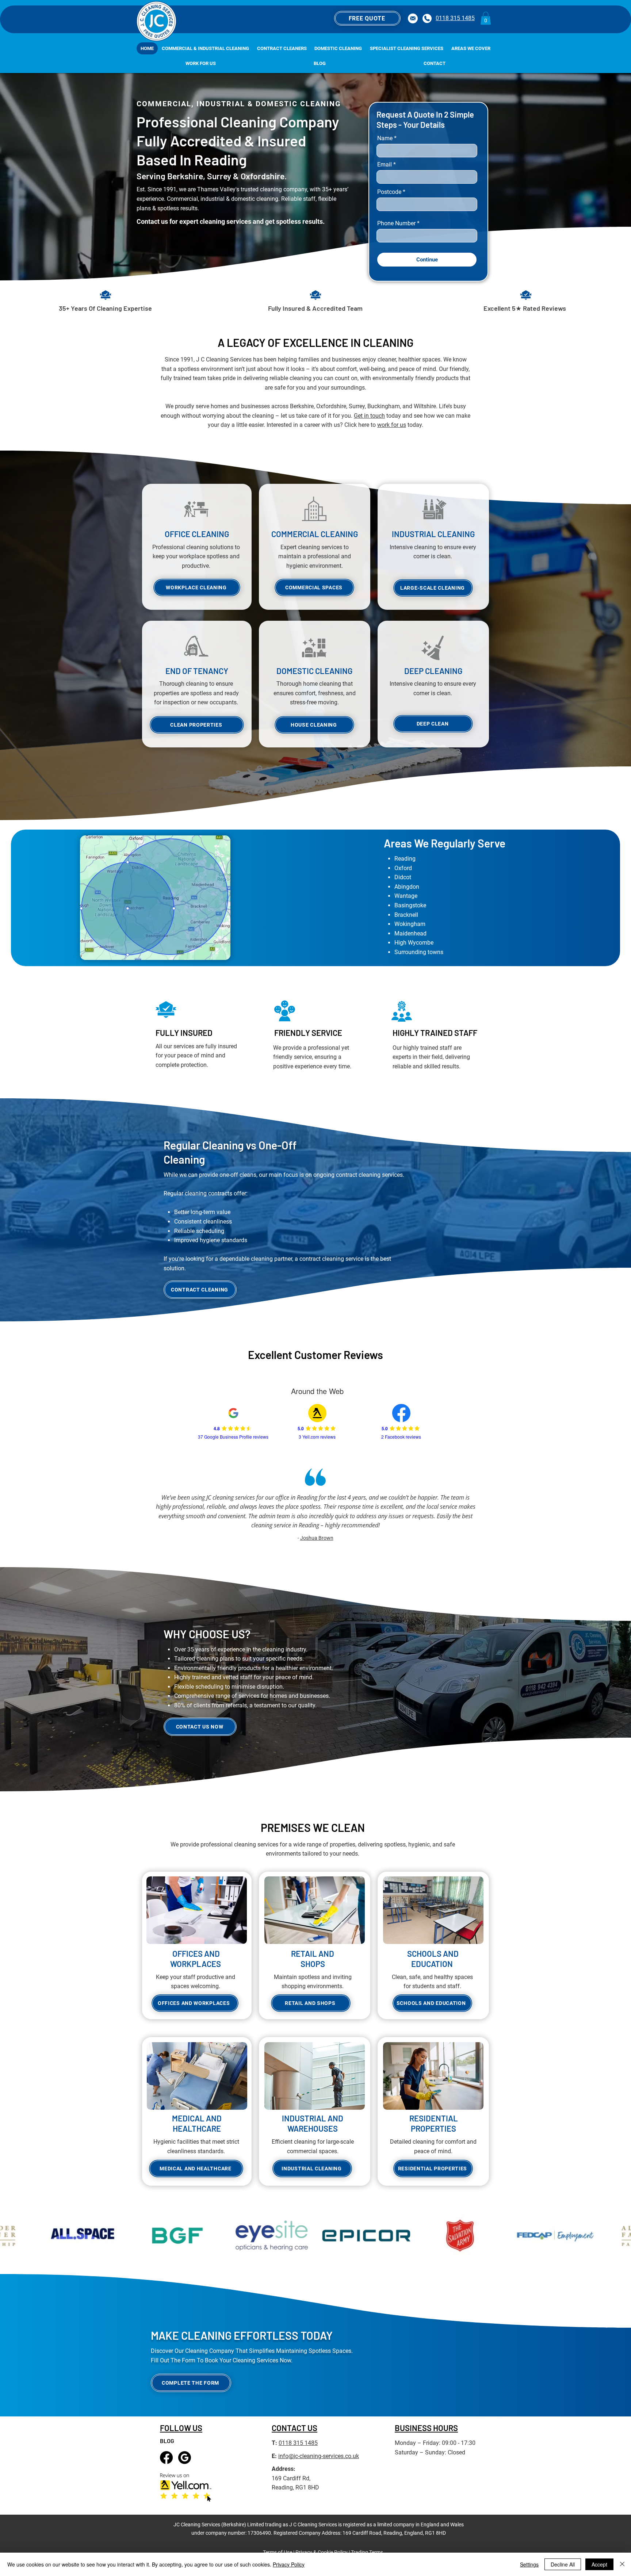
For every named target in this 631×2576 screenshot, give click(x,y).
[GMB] (185, 2458)
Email (385, 165)
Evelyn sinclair (317, 1528)
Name (385, 138)
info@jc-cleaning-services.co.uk (319, 2456)
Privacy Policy (289, 2564)
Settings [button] (529, 2564)
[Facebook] (166, 2458)
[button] (367, 18)
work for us (392, 425)
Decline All (563, 2564)
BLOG (167, 2441)
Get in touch (369, 416)
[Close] (622, 2564)
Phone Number (396, 223)
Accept (599, 2564)
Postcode (389, 192)
